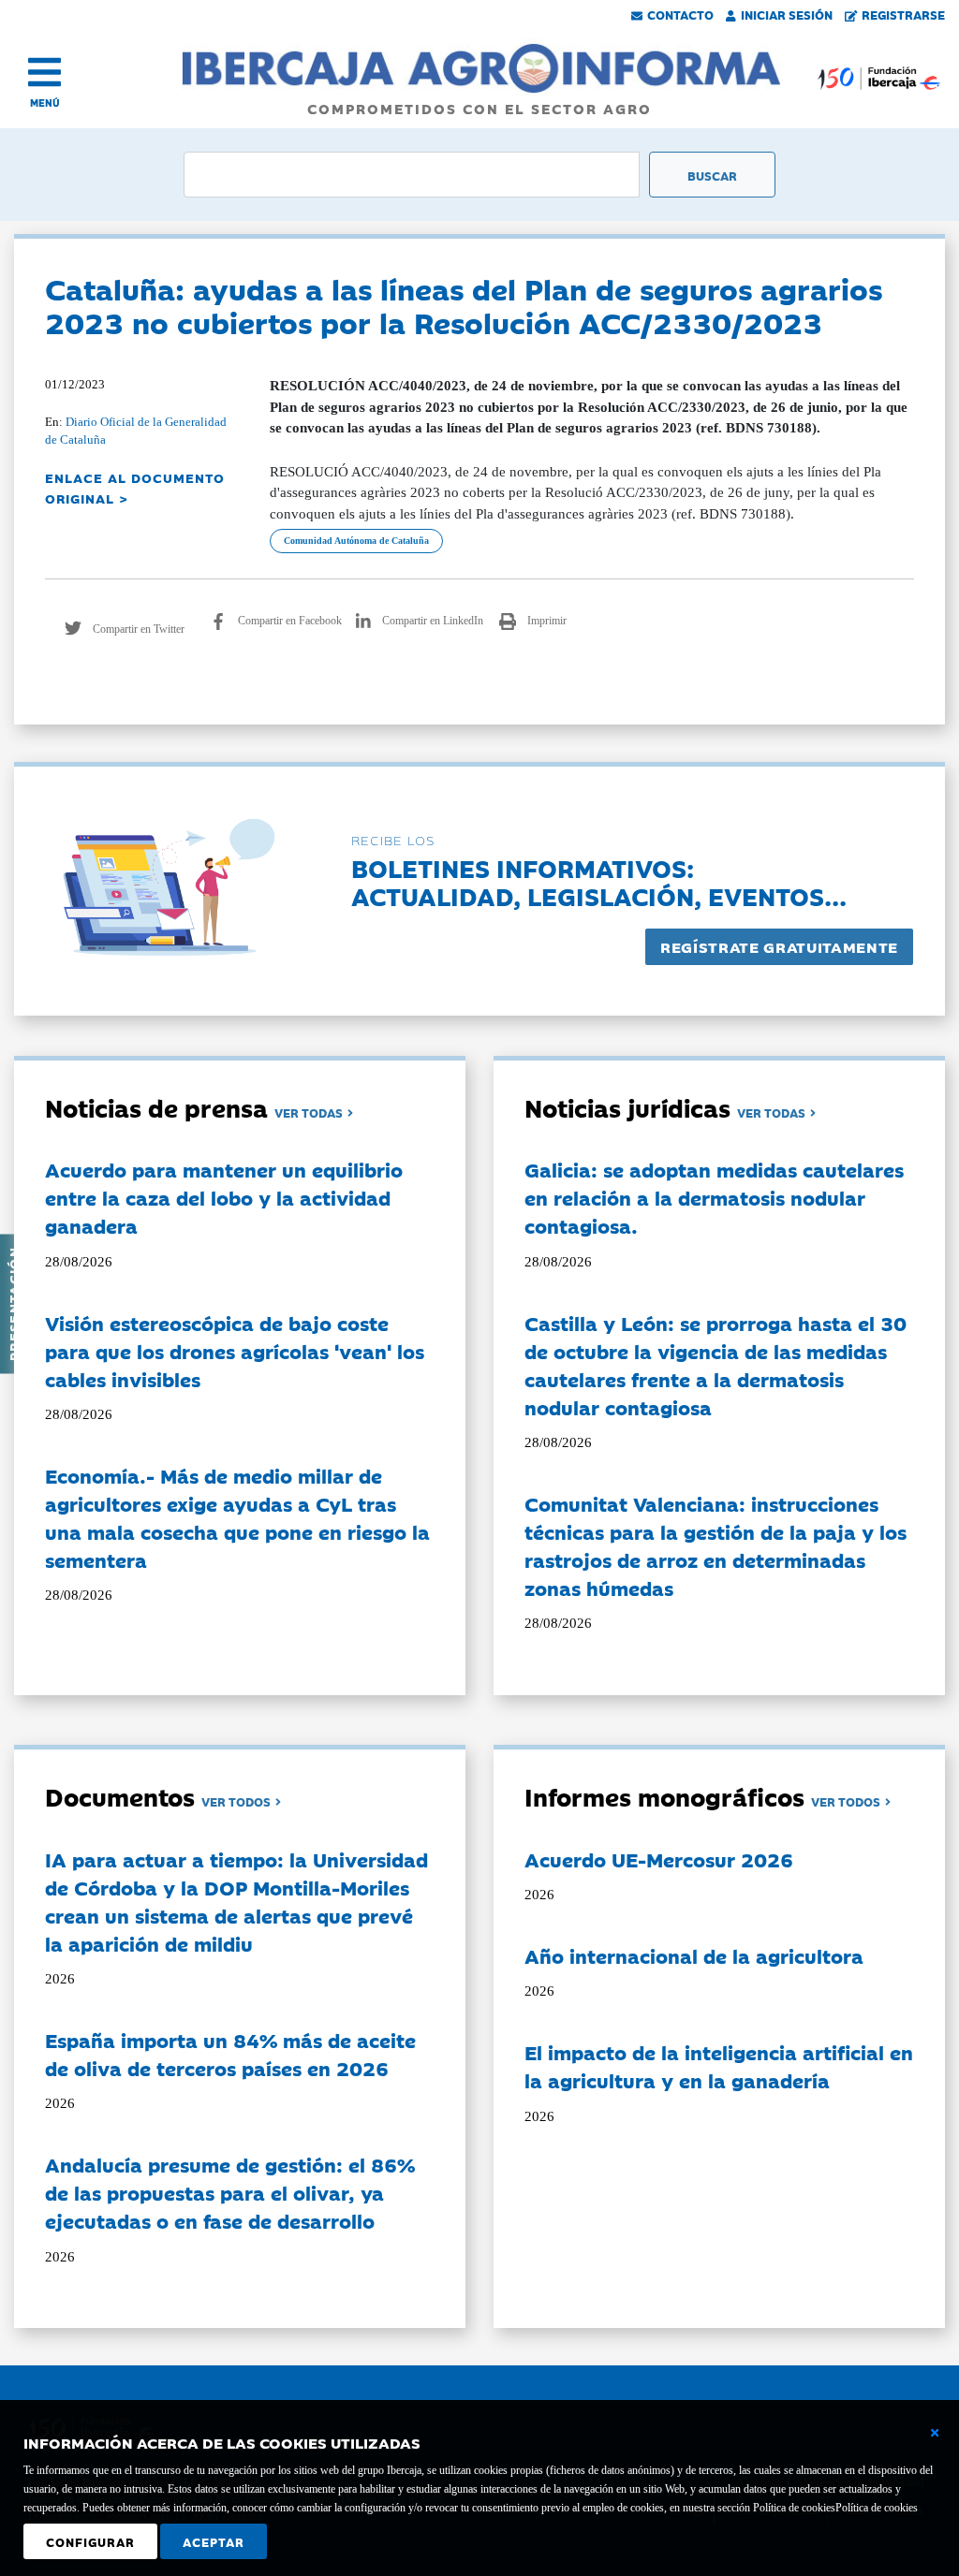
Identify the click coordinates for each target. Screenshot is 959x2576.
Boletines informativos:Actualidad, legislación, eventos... (599, 881)
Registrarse (903, 14)
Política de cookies (877, 2508)
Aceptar (214, 2541)
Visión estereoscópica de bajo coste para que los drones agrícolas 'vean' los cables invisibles (235, 1351)
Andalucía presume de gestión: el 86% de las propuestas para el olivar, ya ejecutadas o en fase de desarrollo (230, 2192)
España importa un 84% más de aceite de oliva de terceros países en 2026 (230, 2054)
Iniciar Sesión (787, 14)
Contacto (680, 14)
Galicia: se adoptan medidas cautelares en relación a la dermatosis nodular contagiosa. (714, 1197)
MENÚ (45, 102)
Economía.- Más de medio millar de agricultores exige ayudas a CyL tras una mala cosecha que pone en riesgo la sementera (237, 1517)
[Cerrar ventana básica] (935, 2433)
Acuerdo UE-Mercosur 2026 (659, 1859)
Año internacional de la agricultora (694, 1955)
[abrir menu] (44, 72)
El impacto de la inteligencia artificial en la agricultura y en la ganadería (719, 2066)
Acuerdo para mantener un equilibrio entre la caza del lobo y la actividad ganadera (224, 1197)
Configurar (90, 2541)
